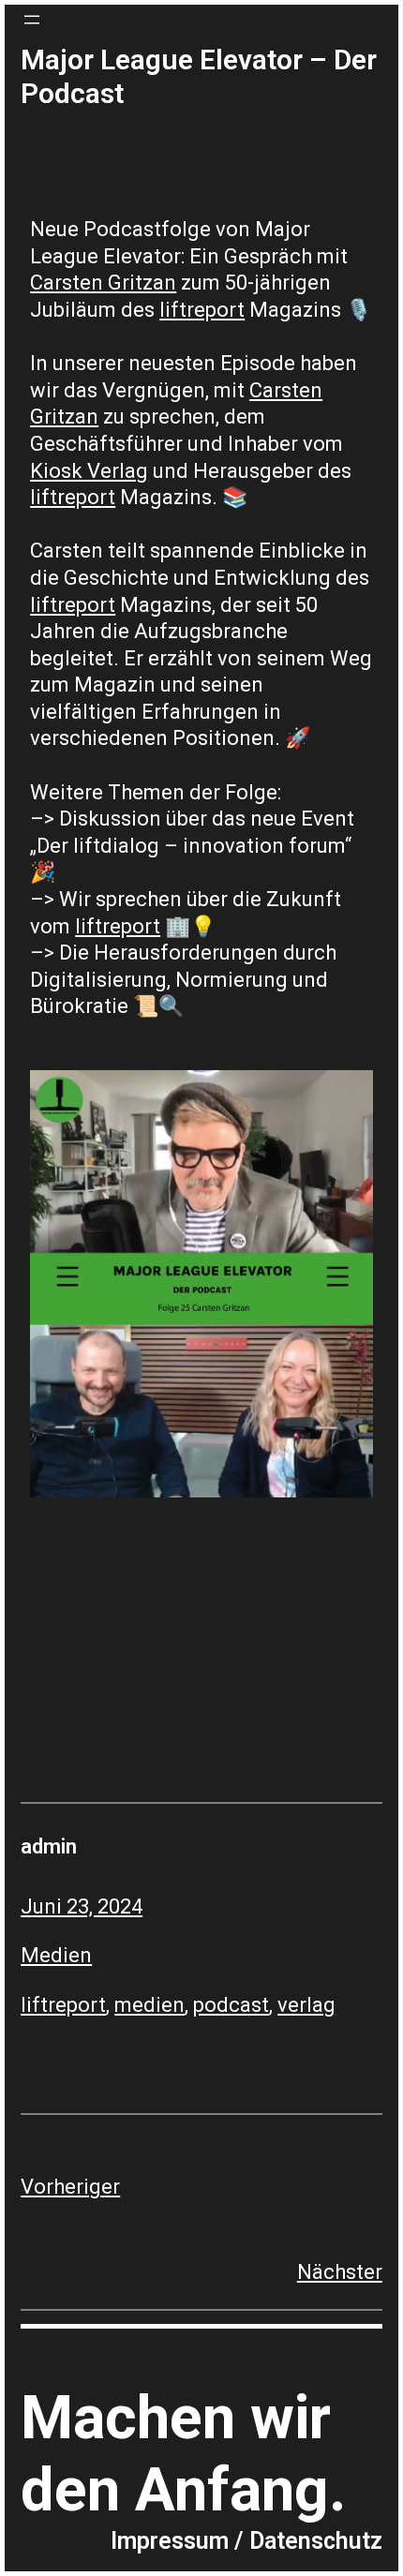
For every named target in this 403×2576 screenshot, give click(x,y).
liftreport (202, 310)
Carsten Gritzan (103, 283)
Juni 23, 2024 (82, 1906)
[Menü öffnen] (32, 20)
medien (149, 2005)
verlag (306, 2005)
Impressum (170, 2541)
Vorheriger (70, 2187)
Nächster (340, 2272)
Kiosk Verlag (89, 471)
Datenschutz (316, 2541)
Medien (56, 1955)
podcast (231, 2005)
